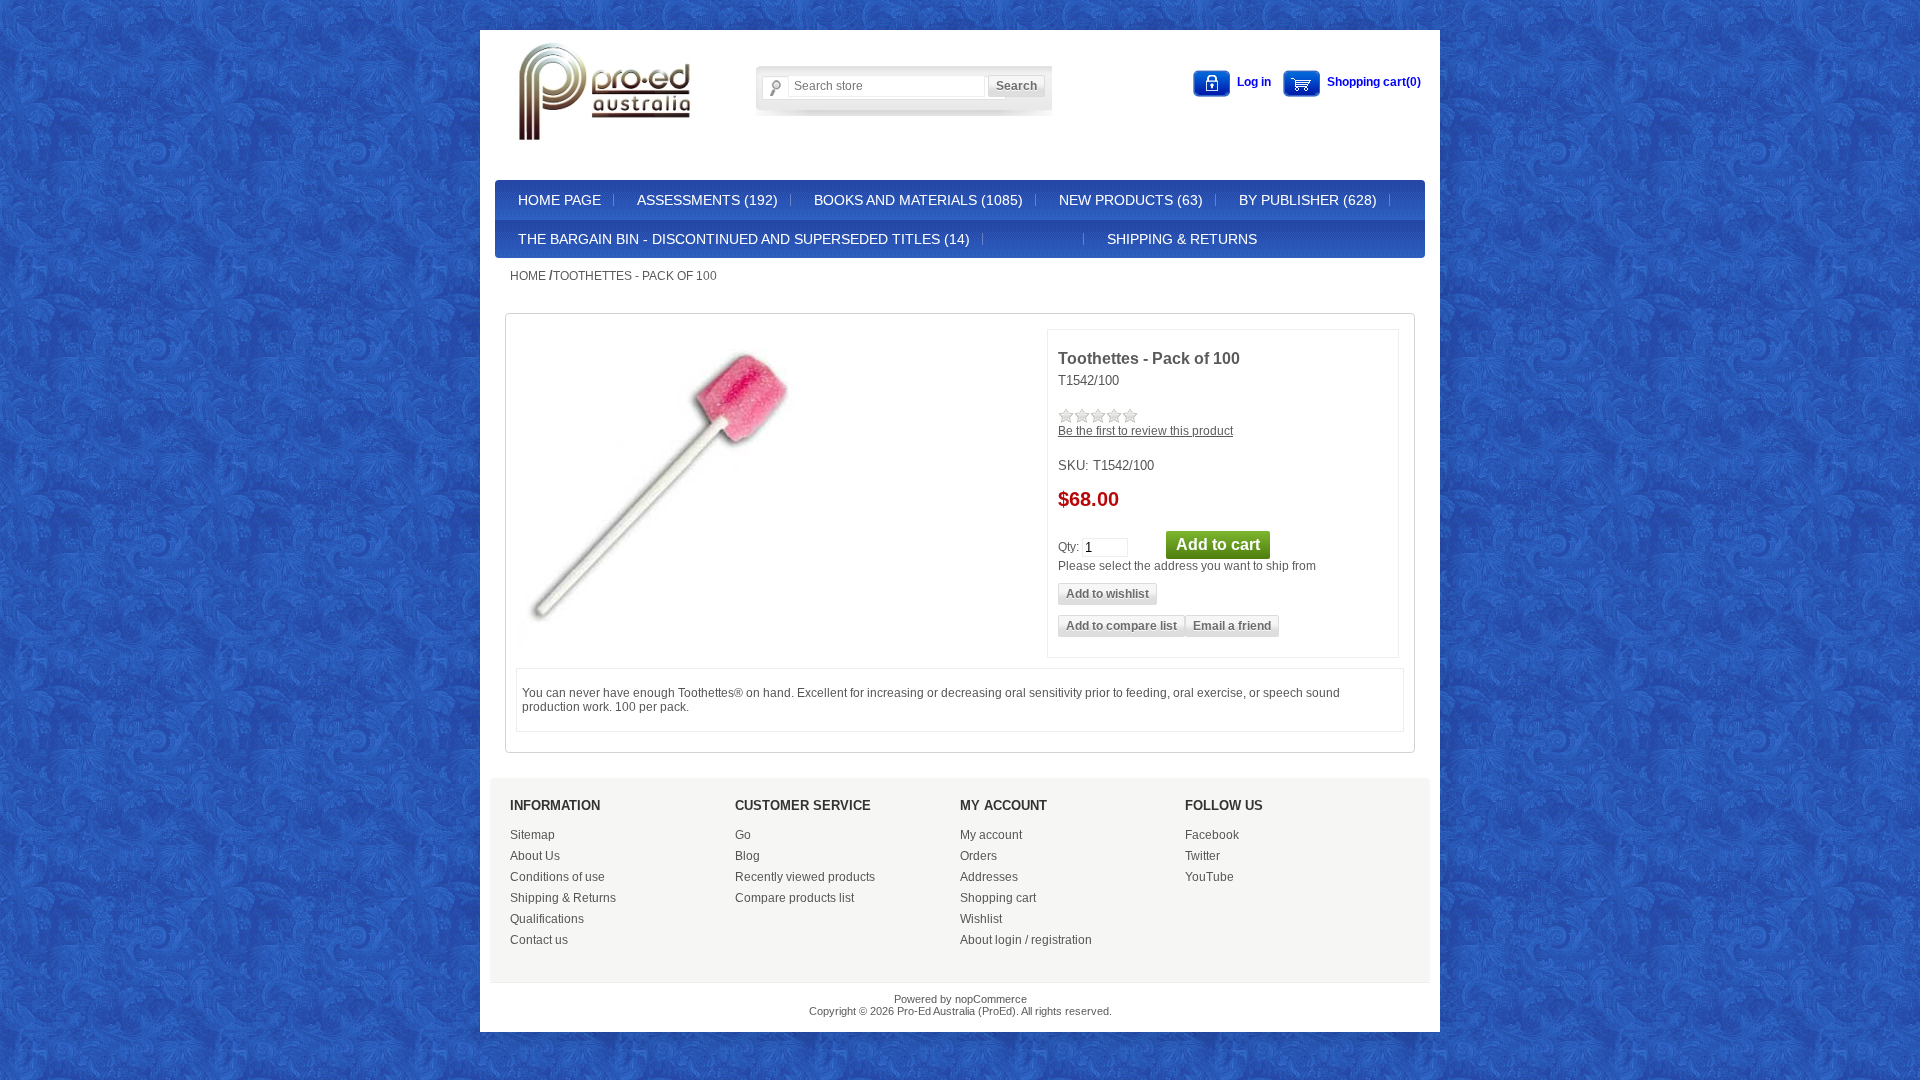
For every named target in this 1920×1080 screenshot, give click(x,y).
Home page (559, 200)
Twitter (1202, 856)
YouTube (1209, 877)
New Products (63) (1131, 200)
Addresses (989, 877)
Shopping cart (998, 898)
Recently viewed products (805, 877)
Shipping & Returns (1182, 239)
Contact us (539, 940)
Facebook (1212, 835)
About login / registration (1026, 940)
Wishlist (981, 919)
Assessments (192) (707, 200)
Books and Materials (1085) (918, 200)
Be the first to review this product (1145, 431)
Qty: (1068, 546)
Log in (1254, 82)
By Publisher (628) (1308, 200)
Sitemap (532, 835)
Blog (747, 856)
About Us (535, 856)
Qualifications (547, 919)
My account (991, 835)
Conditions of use (557, 877)
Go (743, 835)
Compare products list (794, 898)
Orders (978, 856)
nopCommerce (991, 999)
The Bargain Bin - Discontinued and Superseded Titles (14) (744, 239)
